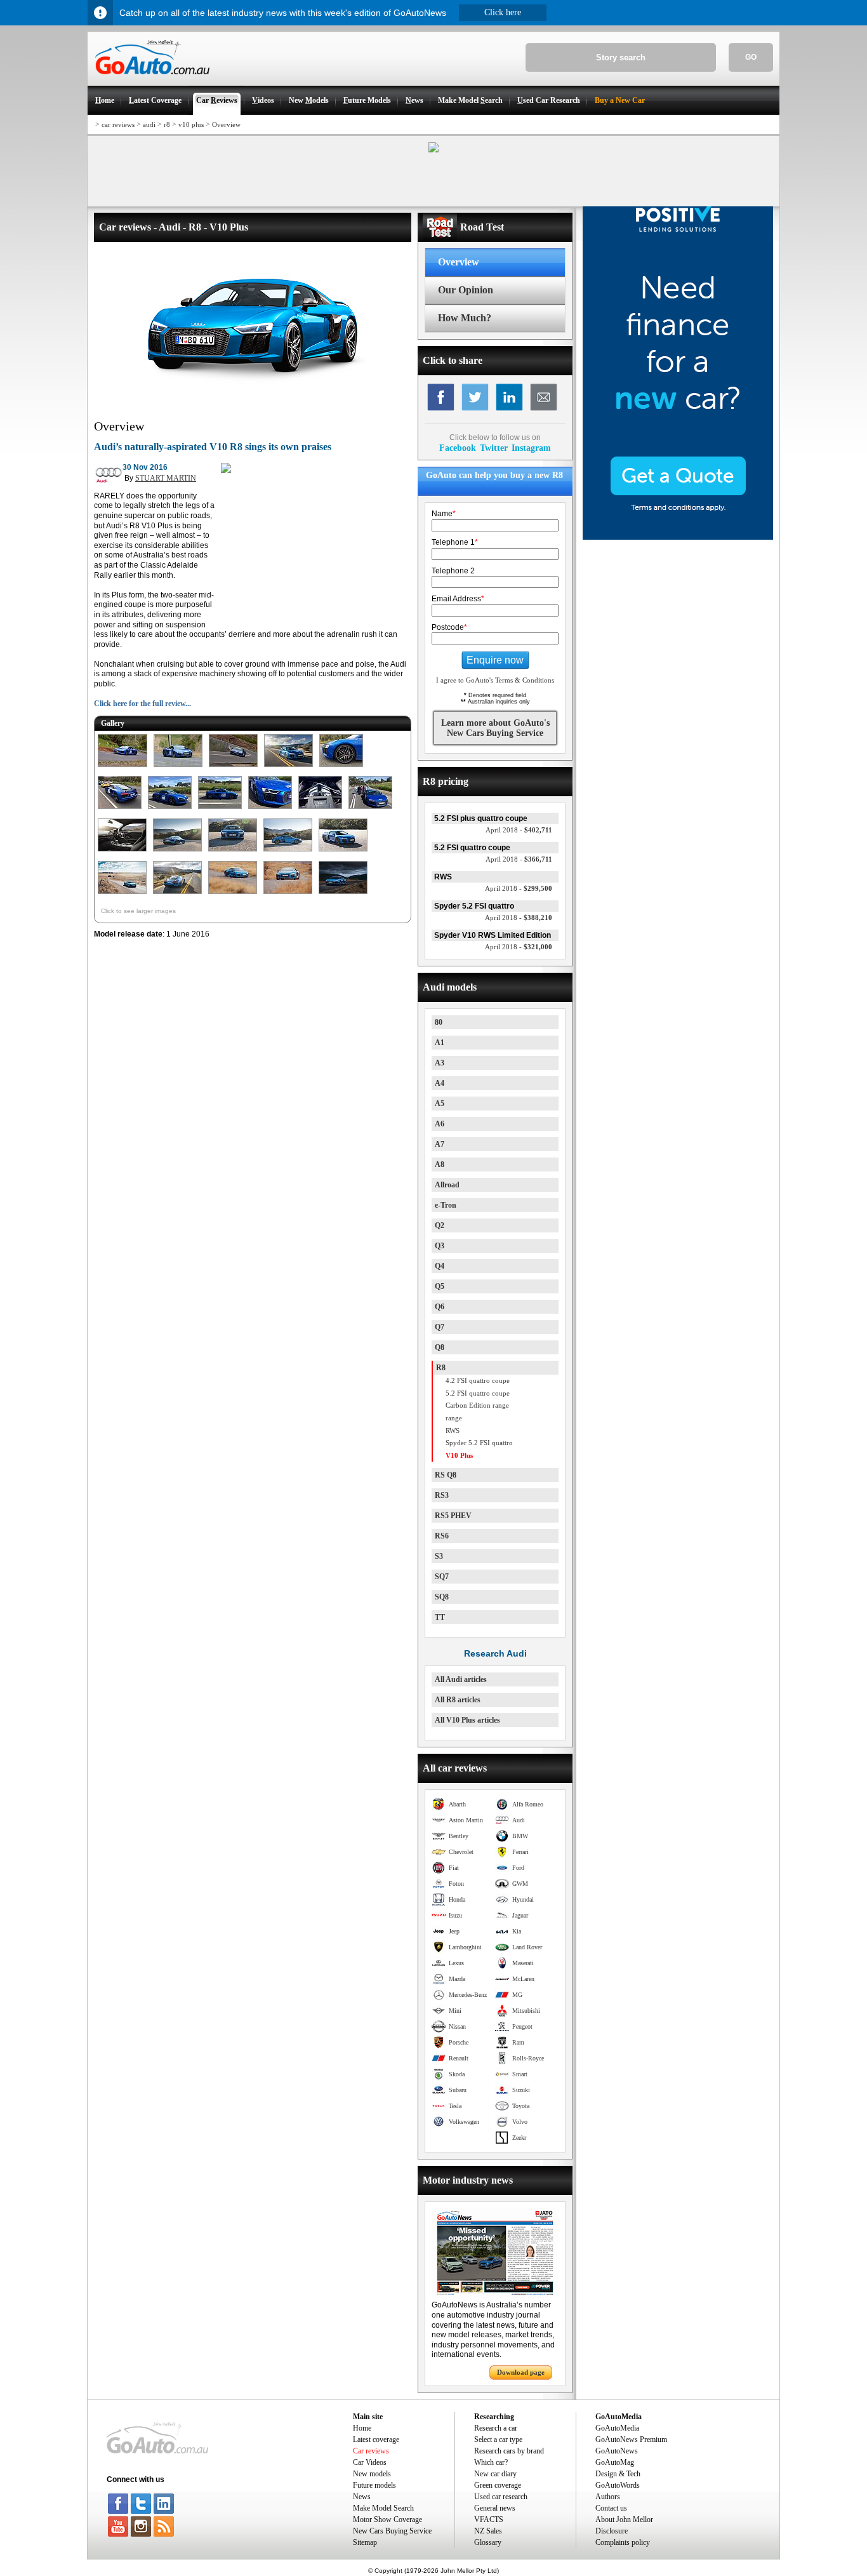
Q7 (440, 1327)
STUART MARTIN (166, 478)
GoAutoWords (618, 2485)
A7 (440, 1144)
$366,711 (519, 859)
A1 (440, 1043)
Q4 (440, 1266)
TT (440, 1617)
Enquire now (495, 660)
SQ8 (442, 1597)
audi (149, 124)
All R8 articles (458, 1700)
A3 (440, 1063)
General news (495, 2508)
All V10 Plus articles (467, 1720)
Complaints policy (623, 2542)
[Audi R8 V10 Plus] (122, 768)
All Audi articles (461, 1679)
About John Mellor (624, 2519)
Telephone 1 (455, 542)
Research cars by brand (509, 2451)
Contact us (611, 2508)
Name (444, 514)
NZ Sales (488, 2531)
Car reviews (371, 2451)
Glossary (488, 2542)
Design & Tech (618, 2474)
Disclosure (612, 2531)
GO (751, 57)
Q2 (440, 1225)
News (362, 2497)
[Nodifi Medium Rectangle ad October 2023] (226, 470)
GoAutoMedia (617, 2428)
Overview (226, 124)
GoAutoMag (615, 2462)
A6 (440, 1124)
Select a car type (498, 2439)
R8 (441, 1368)
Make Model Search (383, 2508)
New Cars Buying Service (392, 2531)
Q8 (440, 1347)
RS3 (442, 1495)
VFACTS (489, 2519)
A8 (440, 1165)
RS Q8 (446, 1475)
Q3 (440, 1246)
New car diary (495, 2474)
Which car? (491, 2462)
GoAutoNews (617, 2451)
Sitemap (365, 2542)
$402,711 (519, 830)
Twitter (494, 448)
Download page (521, 2372)
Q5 (440, 1286)
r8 (167, 124)
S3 (439, 1556)
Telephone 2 (453, 571)
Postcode (449, 627)
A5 (440, 1104)
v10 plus (191, 124)
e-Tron (446, 1205)
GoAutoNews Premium (631, 2439)
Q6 (440, 1307)
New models (372, 2474)
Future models (374, 2485)
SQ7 (442, 1577)
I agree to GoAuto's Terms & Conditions (495, 680)
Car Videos (370, 2462)
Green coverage (498, 2485)
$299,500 (519, 888)
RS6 (442, 1536)
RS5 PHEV (453, 1516)
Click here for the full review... (142, 704)
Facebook (458, 448)
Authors (608, 2497)
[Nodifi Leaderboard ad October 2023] (433, 150)
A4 (440, 1083)
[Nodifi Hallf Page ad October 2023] (678, 537)
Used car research (501, 2497)
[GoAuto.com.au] (149, 80)
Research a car (496, 2428)
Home (362, 2428)
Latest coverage (376, 2439)
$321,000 (519, 947)
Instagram (531, 448)
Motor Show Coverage (387, 2519)
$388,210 (519, 918)
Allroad (447, 1185)
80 (439, 1022)
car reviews (118, 124)
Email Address (458, 599)
